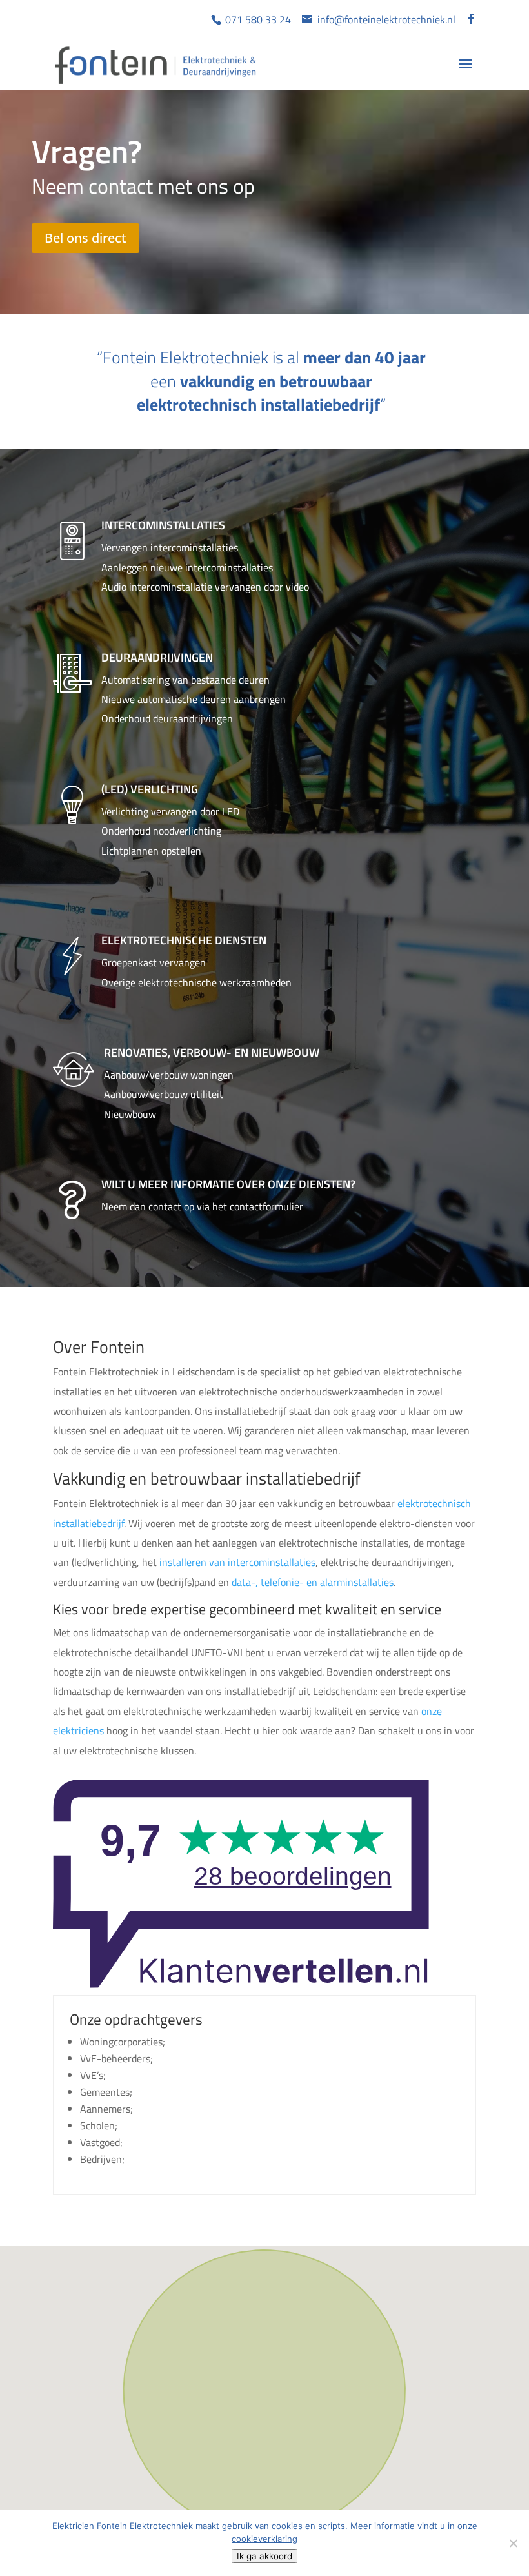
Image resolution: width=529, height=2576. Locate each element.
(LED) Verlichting (150, 789)
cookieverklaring (264, 2539)
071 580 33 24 (257, 19)
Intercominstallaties (163, 525)
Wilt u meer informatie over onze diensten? (228, 1184)
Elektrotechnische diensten (184, 940)
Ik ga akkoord (264, 2556)
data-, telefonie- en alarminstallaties (313, 1582)
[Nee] (513, 2543)
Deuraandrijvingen (157, 657)
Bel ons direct (85, 238)
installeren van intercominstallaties (237, 1562)
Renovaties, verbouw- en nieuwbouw (212, 1052)
